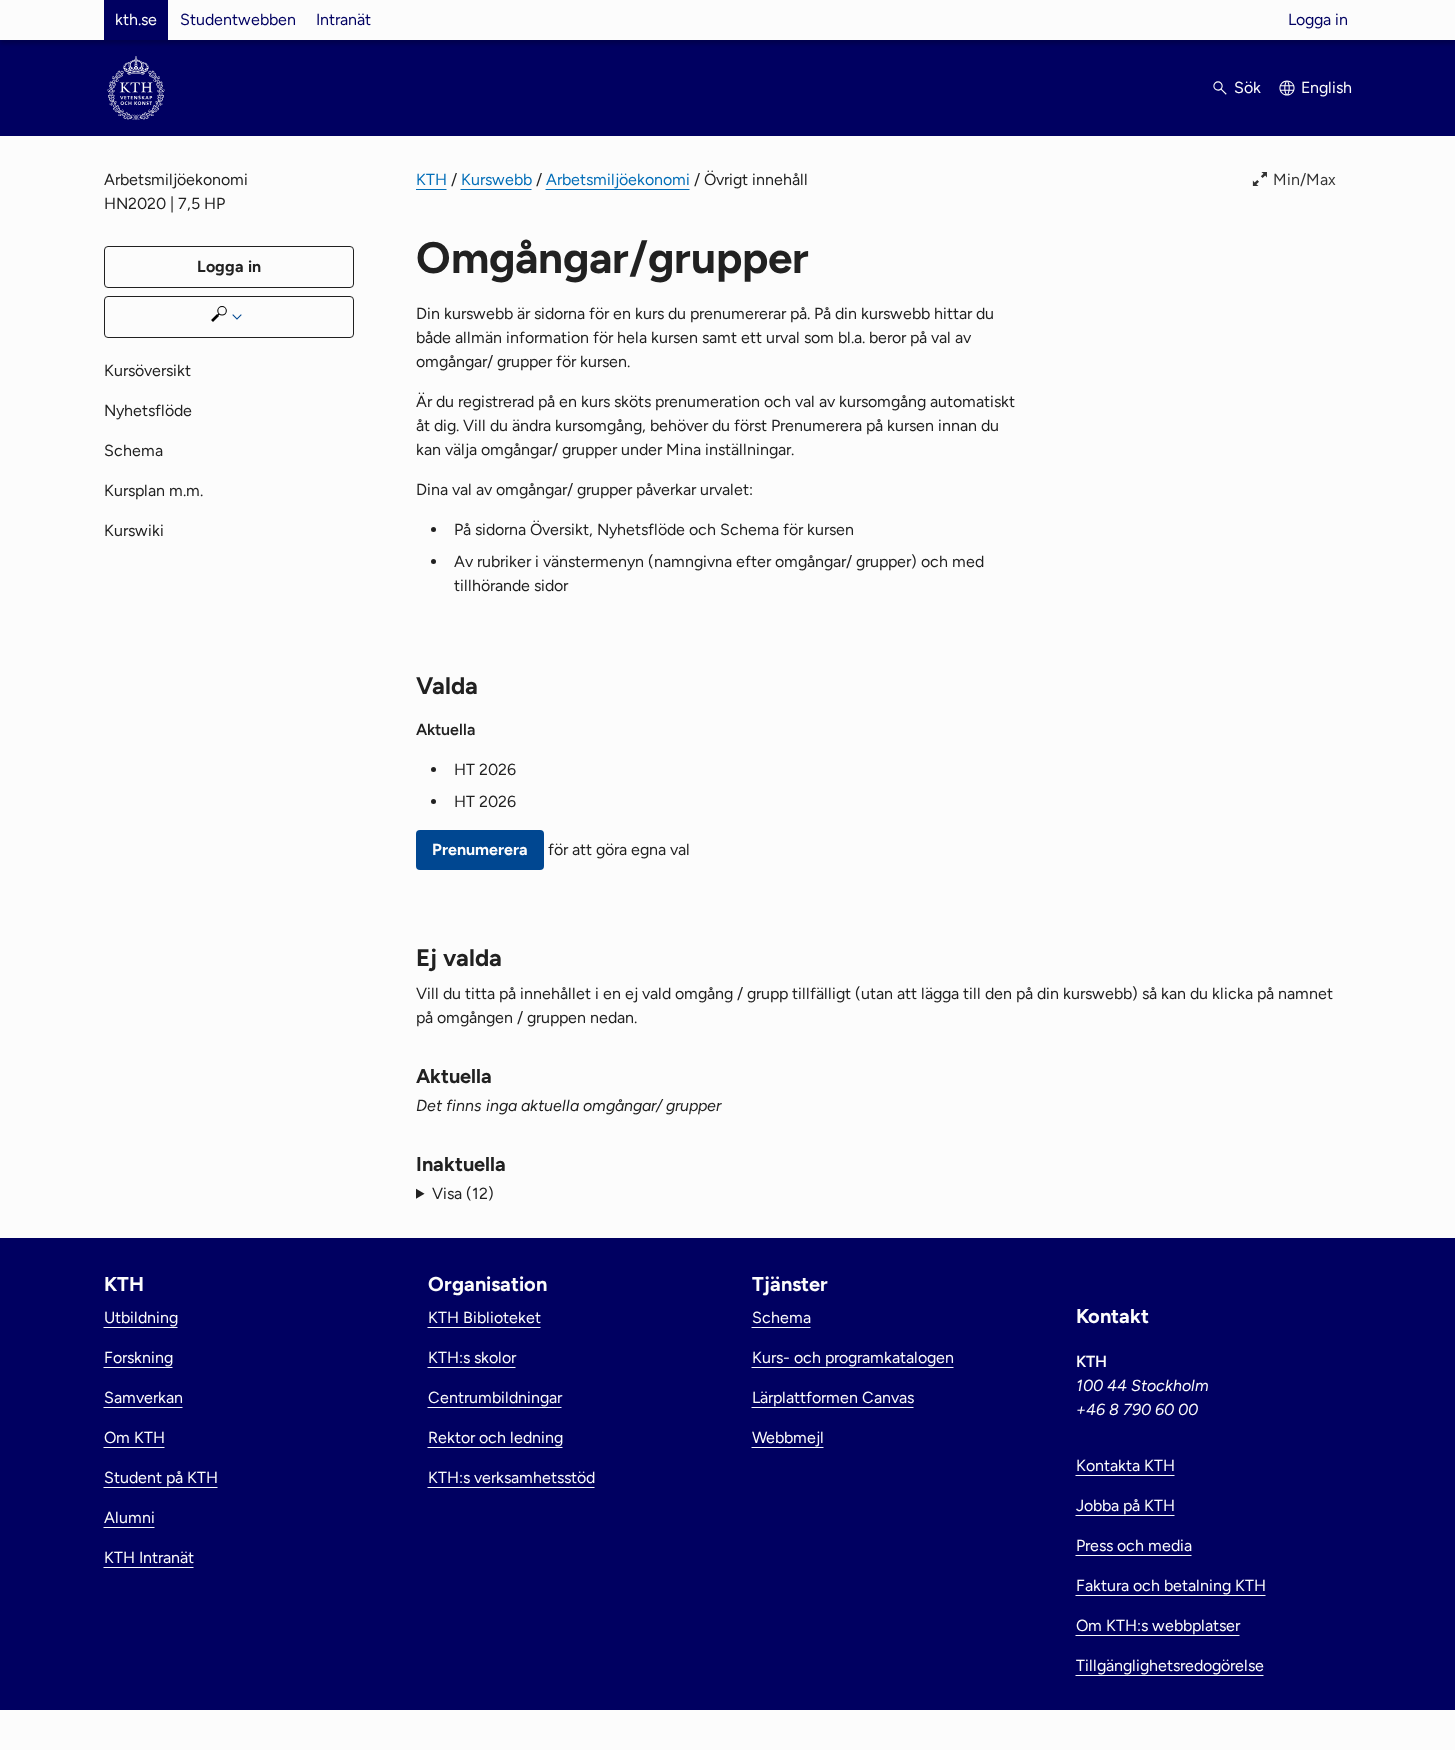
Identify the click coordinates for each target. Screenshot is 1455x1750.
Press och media (1134, 1545)
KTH (431, 179)
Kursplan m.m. (153, 490)
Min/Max (1304, 179)
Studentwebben (238, 19)
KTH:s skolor (472, 1357)
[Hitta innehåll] (229, 317)
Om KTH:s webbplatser (1158, 1625)
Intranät (343, 19)
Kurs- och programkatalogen (853, 1357)
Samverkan (143, 1397)
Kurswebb (496, 179)
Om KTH (134, 1437)
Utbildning (141, 1317)
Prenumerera (480, 849)
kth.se (136, 19)
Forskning (138, 1357)
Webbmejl (788, 1437)
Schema (133, 450)
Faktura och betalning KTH (1171, 1585)
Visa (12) (463, 1193)
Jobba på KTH (1125, 1505)
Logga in (1318, 19)
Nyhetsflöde (148, 410)
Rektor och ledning (495, 1437)
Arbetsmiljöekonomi (618, 179)
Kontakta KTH (1125, 1465)
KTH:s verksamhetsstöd (511, 1477)
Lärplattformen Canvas (833, 1397)
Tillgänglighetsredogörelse (1170, 1665)
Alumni (129, 1517)
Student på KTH (161, 1477)
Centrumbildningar (495, 1397)
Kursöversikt (147, 370)
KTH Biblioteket (484, 1317)
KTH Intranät (149, 1557)
